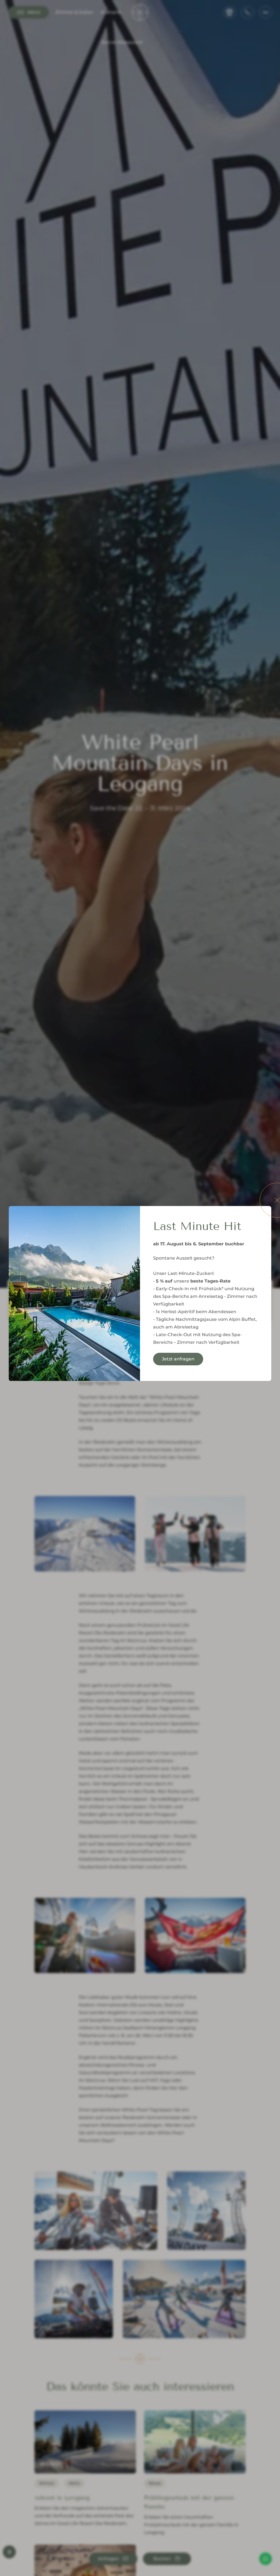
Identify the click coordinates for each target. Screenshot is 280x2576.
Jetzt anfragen (178, 1359)
